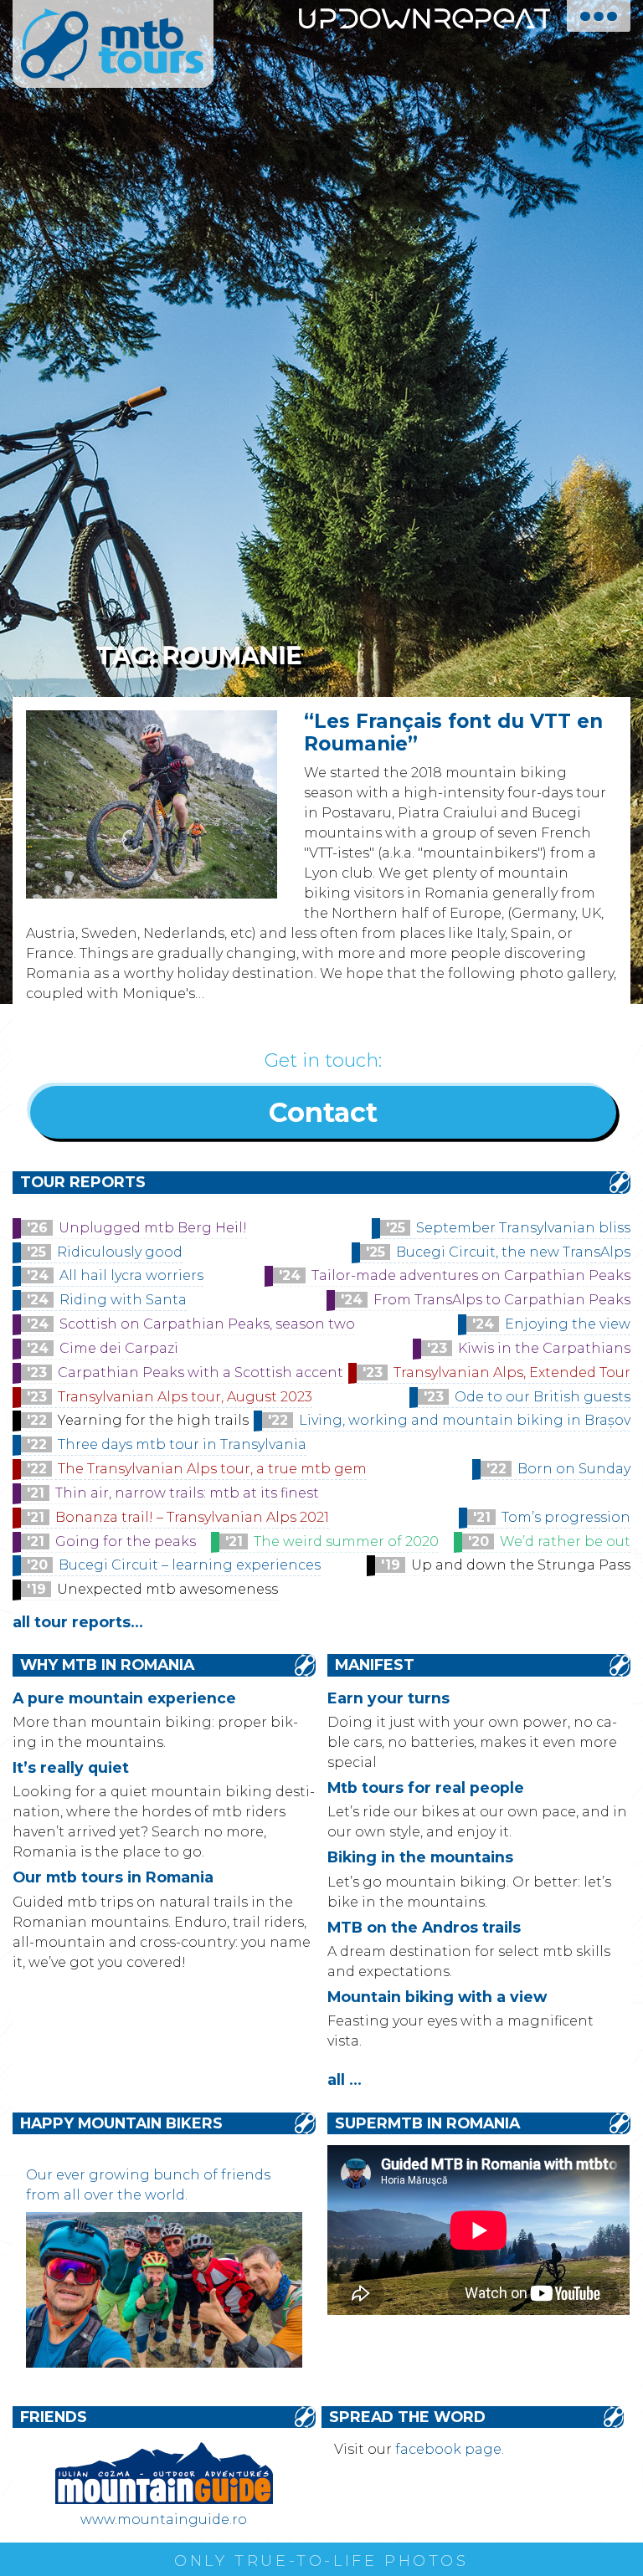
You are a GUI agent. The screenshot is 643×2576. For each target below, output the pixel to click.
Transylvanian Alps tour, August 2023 (185, 1397)
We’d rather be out (565, 1542)
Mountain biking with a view (437, 1997)
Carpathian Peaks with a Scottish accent (201, 1373)
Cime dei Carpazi (119, 1348)
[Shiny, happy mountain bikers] (164, 2363)
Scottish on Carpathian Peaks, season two (207, 1324)
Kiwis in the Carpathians (544, 1348)
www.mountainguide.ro (164, 2520)
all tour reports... (78, 1622)
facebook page (448, 2449)
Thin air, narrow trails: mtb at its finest (187, 1493)
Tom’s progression (566, 1517)
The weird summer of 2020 (346, 1542)
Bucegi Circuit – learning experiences (190, 1565)
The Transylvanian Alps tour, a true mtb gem (212, 1469)
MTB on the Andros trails (424, 1927)
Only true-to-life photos (321, 2561)
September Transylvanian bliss (523, 1228)
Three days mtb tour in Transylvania (182, 1444)
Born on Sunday (574, 1469)
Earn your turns (388, 1698)
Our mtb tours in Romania (113, 1877)
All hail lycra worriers (131, 1275)
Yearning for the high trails (153, 1420)
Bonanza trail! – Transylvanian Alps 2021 (192, 1517)
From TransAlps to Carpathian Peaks (502, 1300)
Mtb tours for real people (426, 1787)
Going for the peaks (126, 1542)
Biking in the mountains (420, 1857)
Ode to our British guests (543, 1397)
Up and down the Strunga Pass (521, 1565)
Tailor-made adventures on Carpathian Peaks (471, 1275)
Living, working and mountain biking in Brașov (465, 1420)
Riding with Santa (123, 1300)
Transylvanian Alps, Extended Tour (512, 1373)
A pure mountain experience (124, 1698)
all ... (345, 2079)
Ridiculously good (120, 1252)
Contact (323, 1112)
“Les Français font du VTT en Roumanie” (453, 732)
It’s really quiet (71, 1767)
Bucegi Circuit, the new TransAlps (513, 1252)
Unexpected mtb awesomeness (167, 1589)
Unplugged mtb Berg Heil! (153, 1228)
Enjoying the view (568, 1324)
